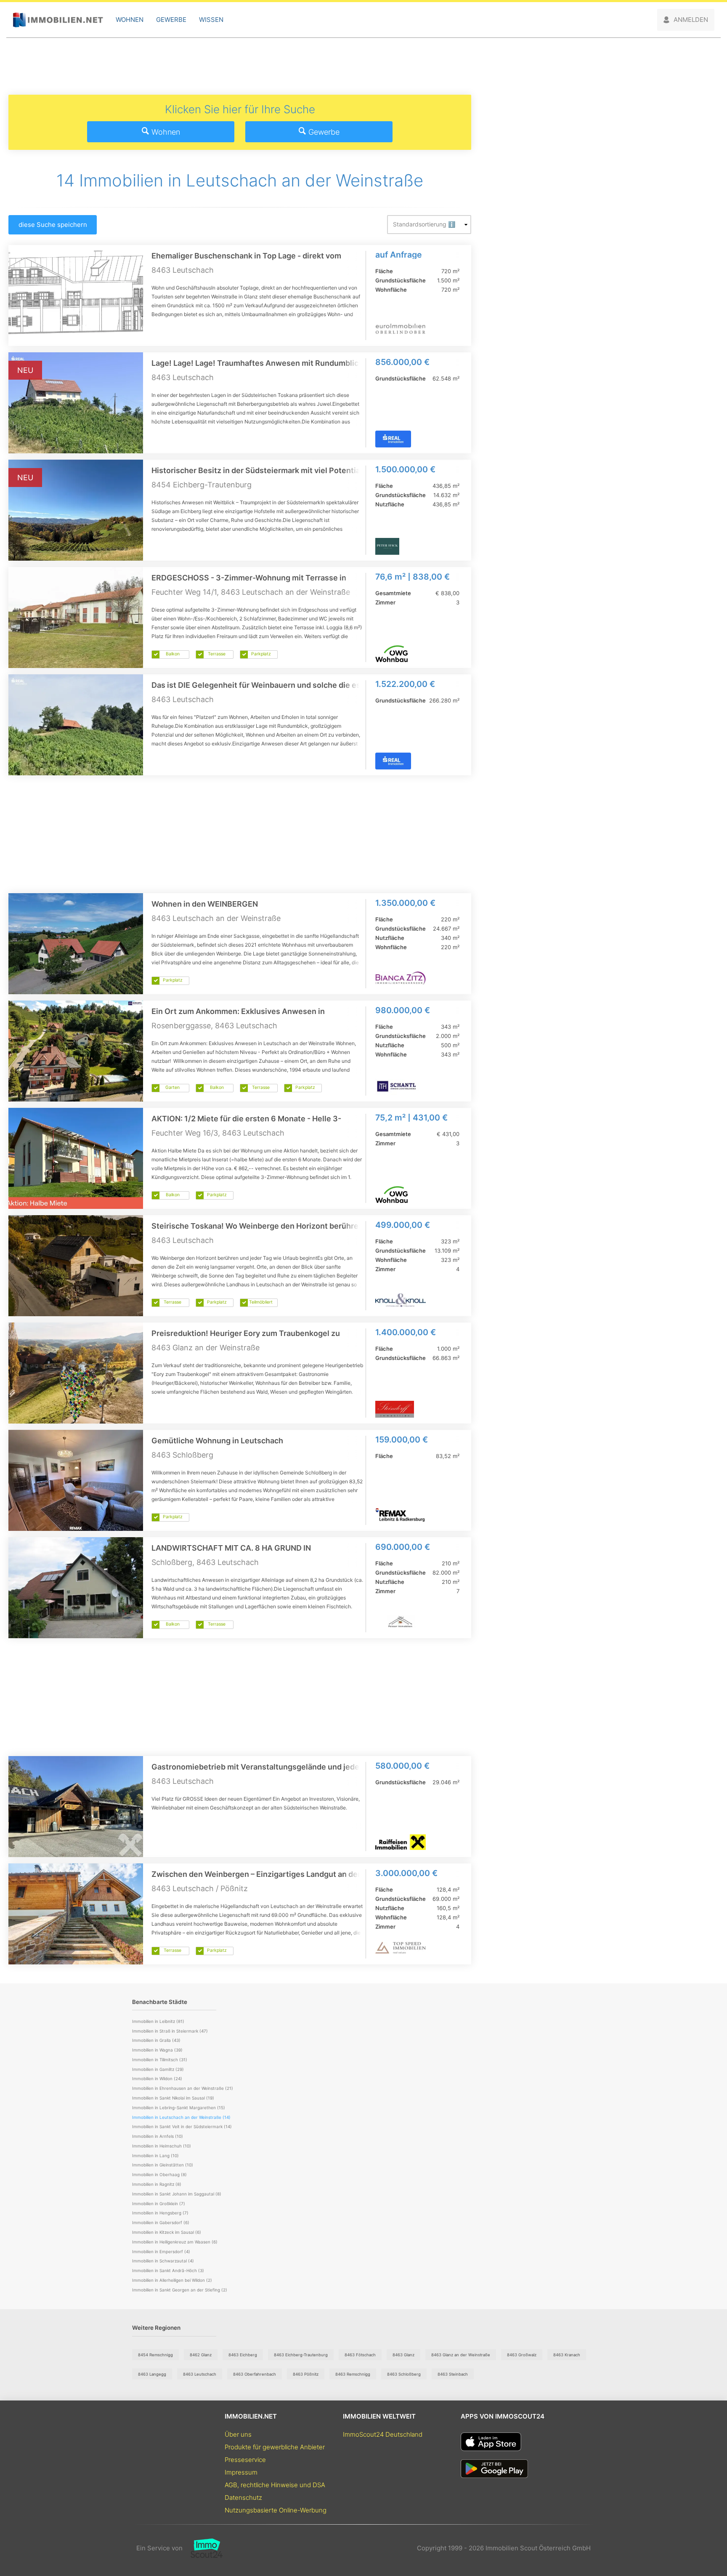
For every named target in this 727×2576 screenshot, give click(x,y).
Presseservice (245, 2460)
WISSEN (211, 20)
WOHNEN (130, 20)
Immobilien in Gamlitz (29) (158, 2069)
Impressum (241, 2472)
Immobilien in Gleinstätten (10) (163, 2165)
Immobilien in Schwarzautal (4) (163, 2261)
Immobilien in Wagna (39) (157, 2050)
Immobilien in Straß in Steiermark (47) (170, 2031)
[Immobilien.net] (58, 20)
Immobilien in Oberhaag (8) (159, 2174)
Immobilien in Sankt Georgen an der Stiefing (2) (180, 2290)
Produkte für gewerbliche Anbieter (275, 2447)
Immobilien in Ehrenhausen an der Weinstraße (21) (183, 2088)
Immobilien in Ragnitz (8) (157, 2184)
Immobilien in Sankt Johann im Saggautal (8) (177, 2194)
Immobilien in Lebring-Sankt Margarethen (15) (179, 2108)
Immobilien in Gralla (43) (156, 2040)
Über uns (238, 2434)
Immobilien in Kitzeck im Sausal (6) (167, 2232)
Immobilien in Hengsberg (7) (160, 2213)
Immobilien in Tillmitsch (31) (160, 2060)
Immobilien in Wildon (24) (157, 2078)
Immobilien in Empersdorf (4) (161, 2251)
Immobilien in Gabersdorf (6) (161, 2222)
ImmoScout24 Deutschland (383, 2434)
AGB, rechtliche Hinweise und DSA (275, 2485)
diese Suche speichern (53, 225)
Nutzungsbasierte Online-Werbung (276, 2510)
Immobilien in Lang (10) (155, 2156)
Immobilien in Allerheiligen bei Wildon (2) (172, 2280)
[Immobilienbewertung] (203, 2548)
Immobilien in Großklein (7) (159, 2203)
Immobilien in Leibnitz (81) (158, 2021)
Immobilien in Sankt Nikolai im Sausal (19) (173, 2098)
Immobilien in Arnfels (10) (158, 2136)
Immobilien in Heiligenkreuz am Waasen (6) (175, 2242)
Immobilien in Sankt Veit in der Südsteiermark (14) (182, 2126)
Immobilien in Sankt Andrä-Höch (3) (168, 2270)
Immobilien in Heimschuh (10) (162, 2146)
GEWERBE (171, 20)
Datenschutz (243, 2497)
